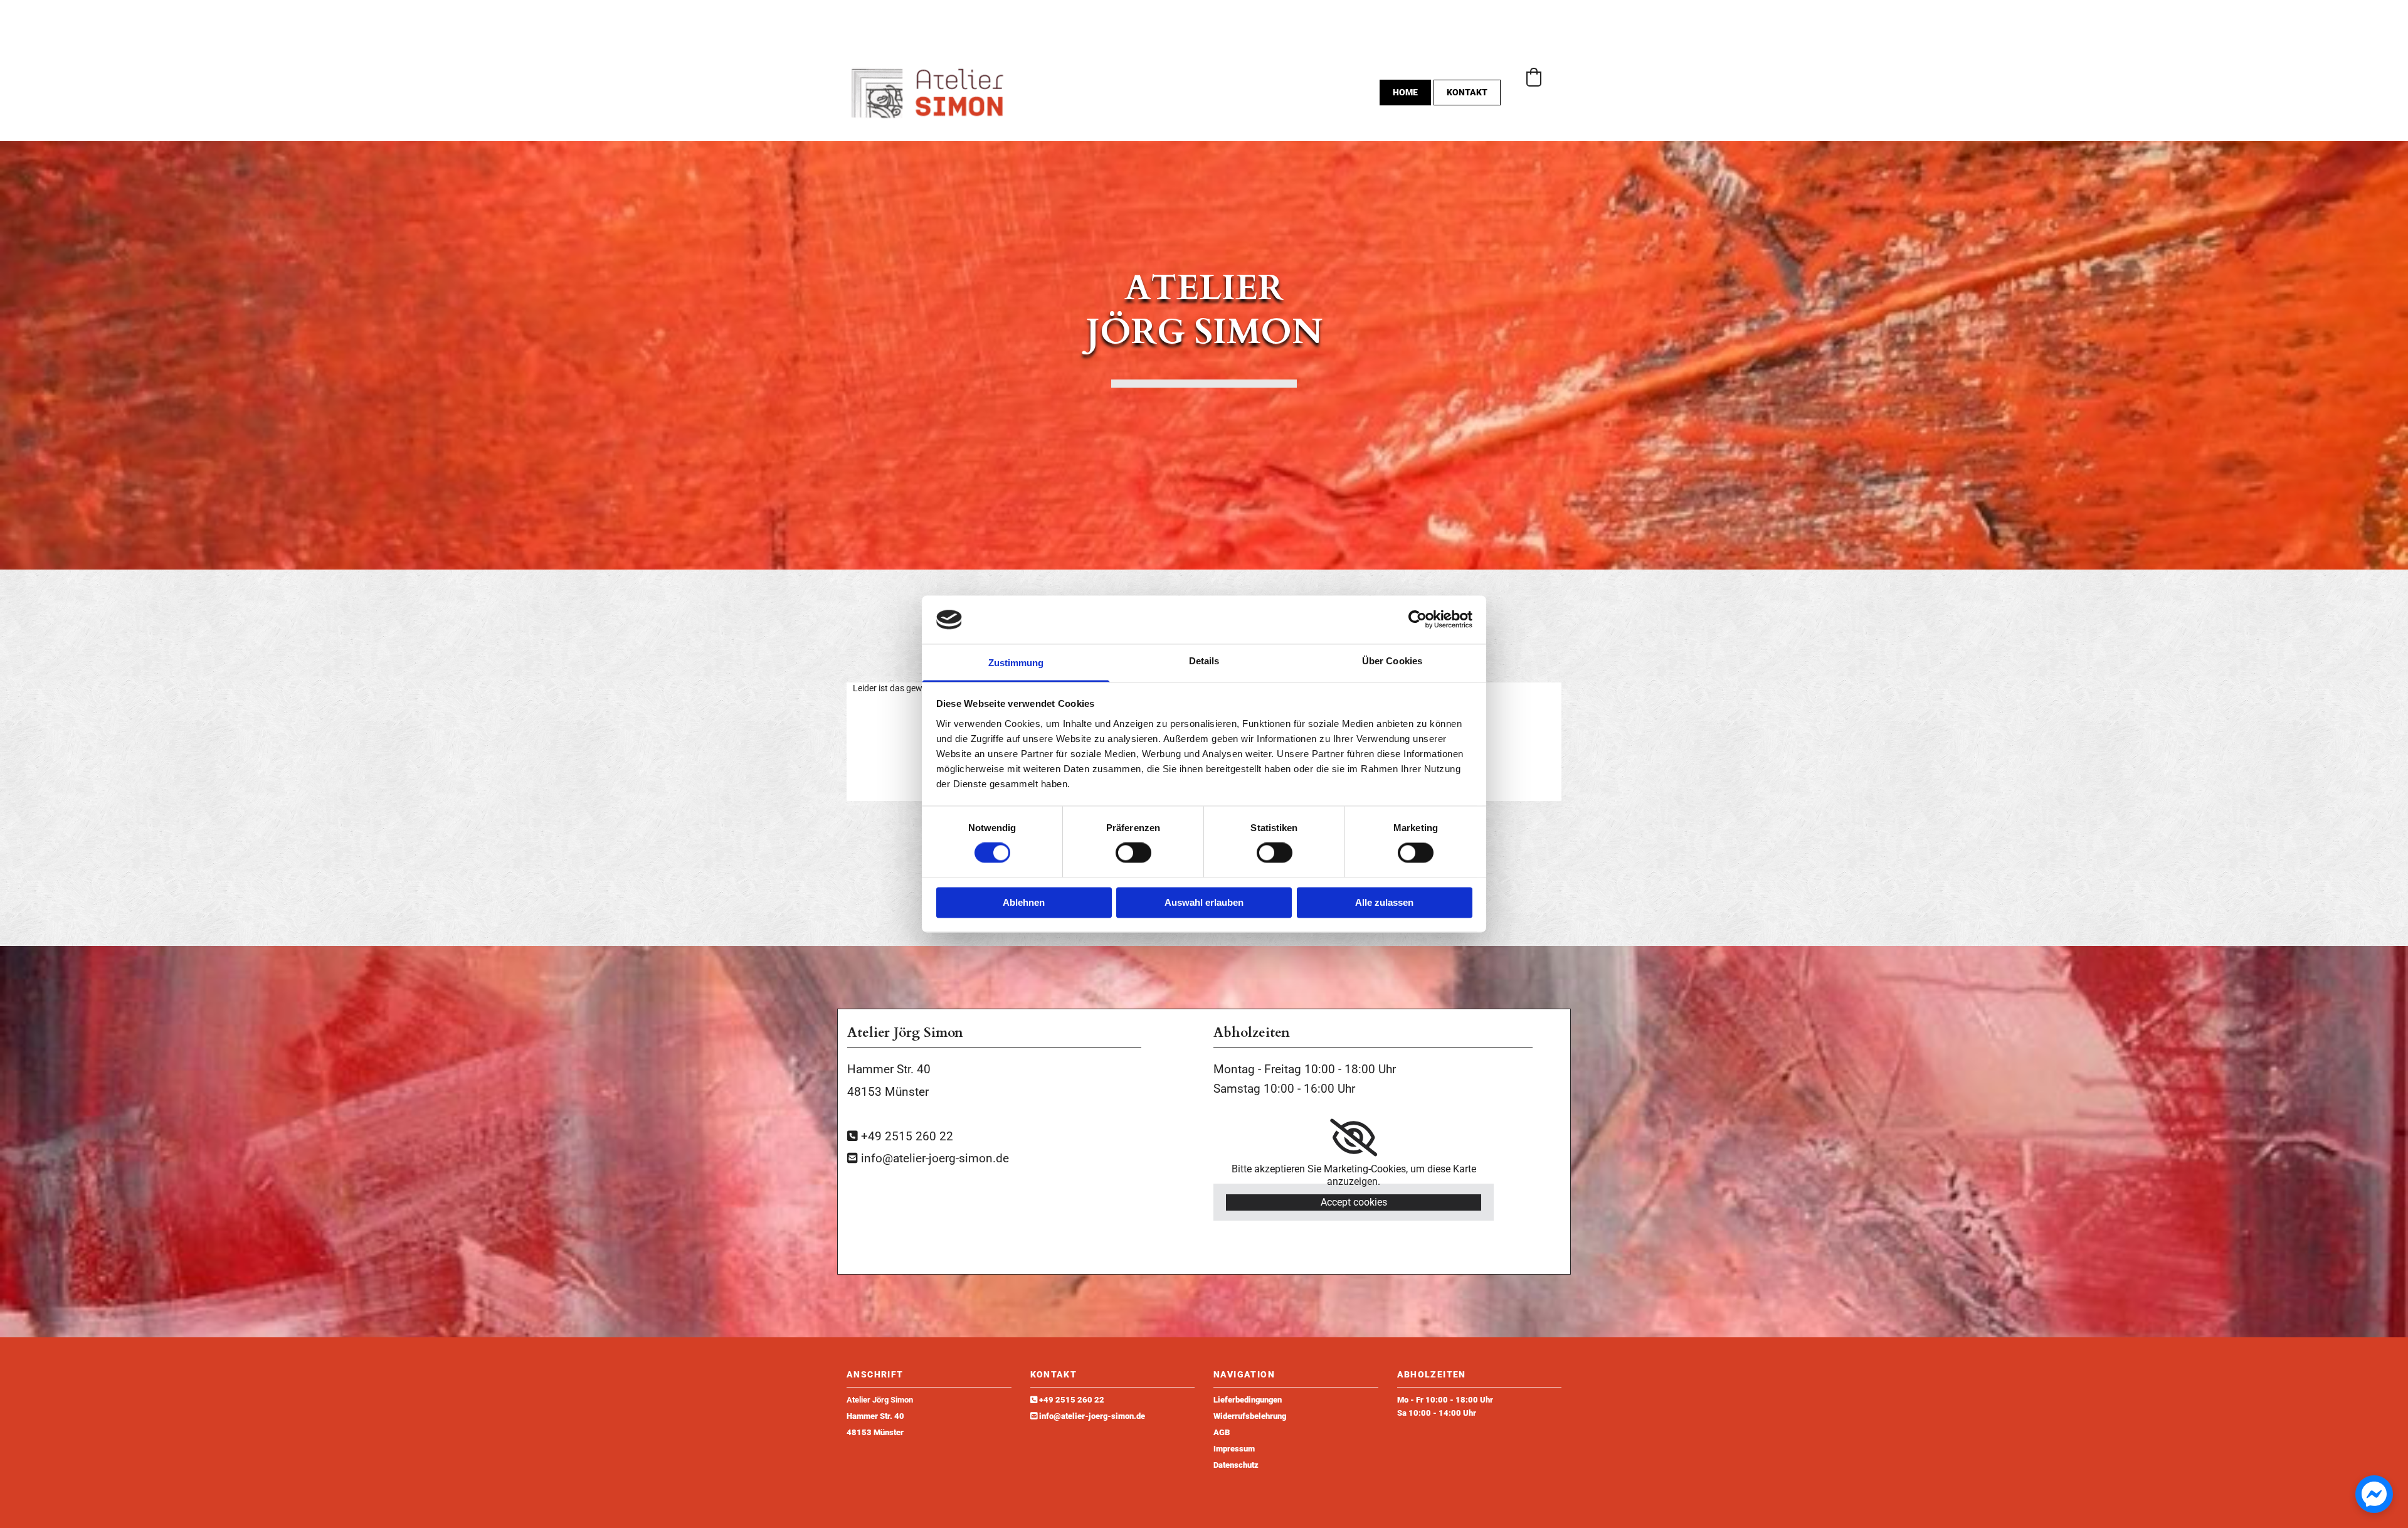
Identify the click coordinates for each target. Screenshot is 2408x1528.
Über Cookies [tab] (1392, 661)
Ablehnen (1024, 902)
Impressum (1234, 1449)
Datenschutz (1236, 1465)
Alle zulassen (1384, 902)
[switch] (1133, 853)
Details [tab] (1204, 661)
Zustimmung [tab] (1016, 663)
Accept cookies (1354, 1202)
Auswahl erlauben (1204, 902)
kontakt (1467, 92)
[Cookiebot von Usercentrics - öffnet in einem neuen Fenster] (1418, 620)
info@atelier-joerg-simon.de (1092, 1416)
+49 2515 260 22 (1072, 1400)
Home (1405, 92)
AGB (1222, 1432)
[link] (1354, 1138)
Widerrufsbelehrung (1250, 1416)
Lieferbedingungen (1248, 1400)
